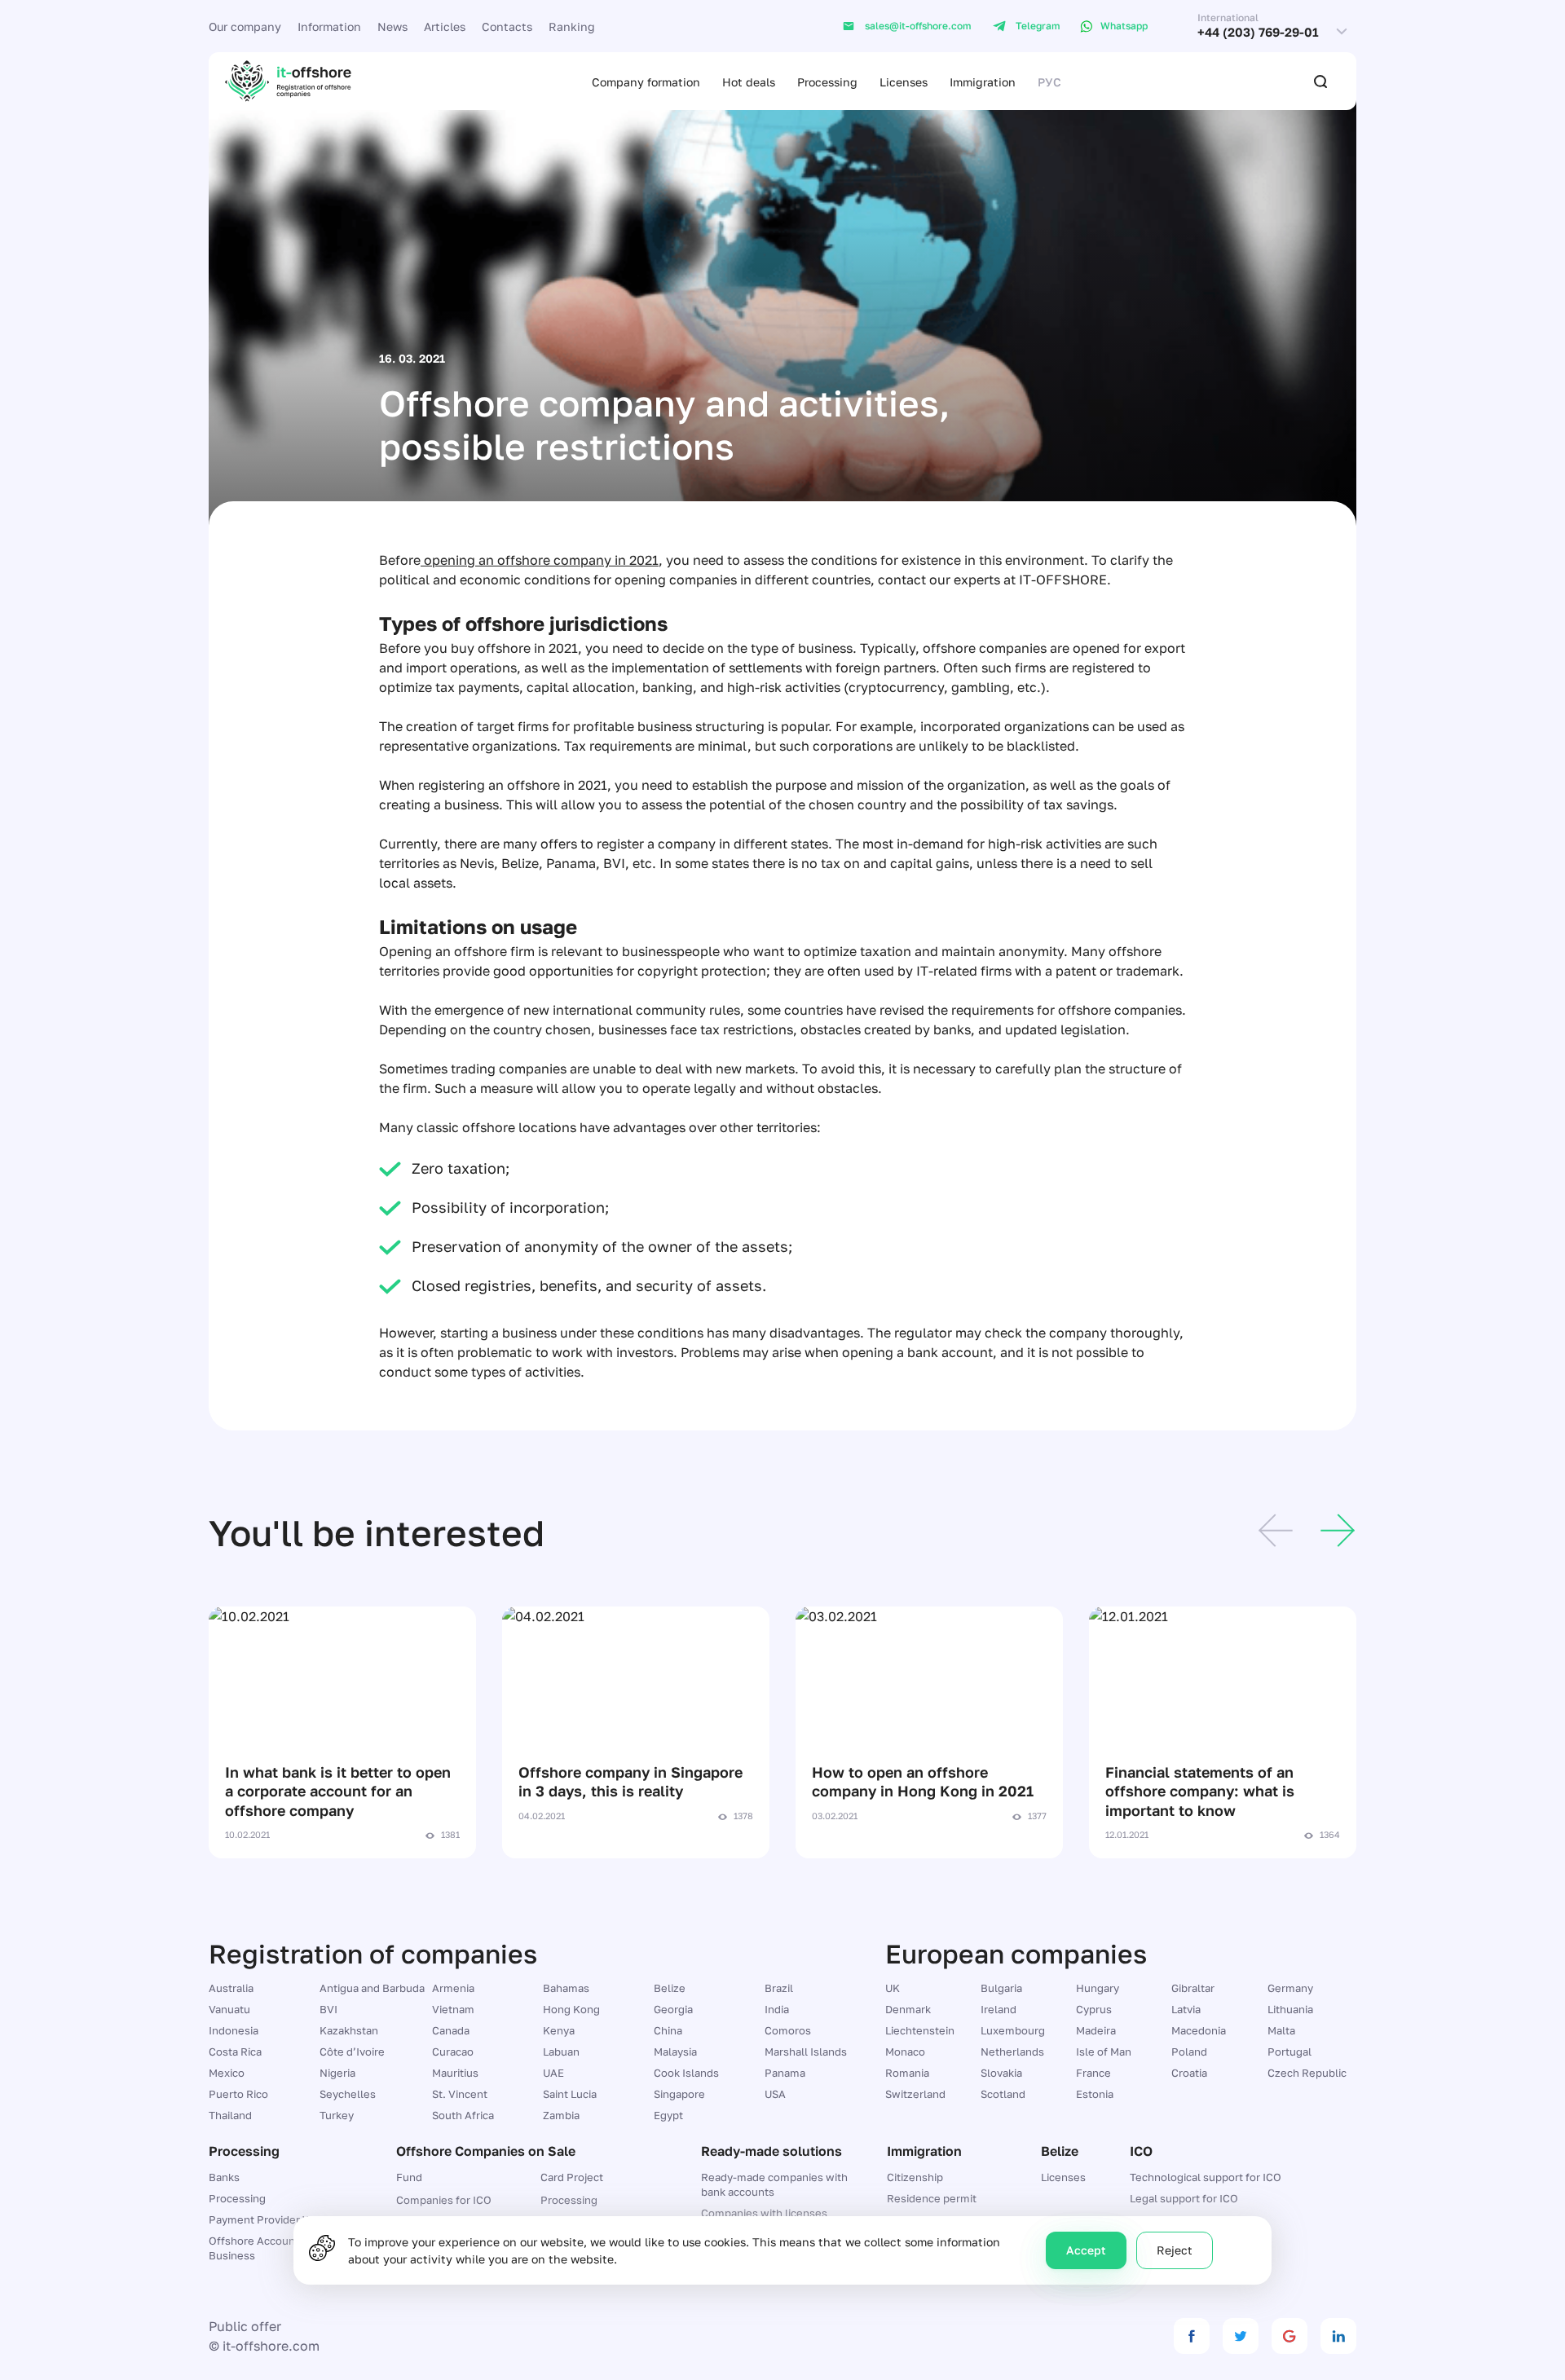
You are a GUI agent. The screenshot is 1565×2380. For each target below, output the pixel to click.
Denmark (908, 2009)
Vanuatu (229, 2009)
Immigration (983, 82)
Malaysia (675, 2052)
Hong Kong (571, 2009)
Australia (231, 1988)
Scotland (1003, 2094)
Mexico (227, 2073)
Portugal (1289, 2052)
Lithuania (1290, 2009)
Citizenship (915, 2177)
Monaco (905, 2052)
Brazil (779, 1988)
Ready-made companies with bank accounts (774, 2184)
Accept (1086, 2250)
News (392, 26)
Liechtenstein (920, 2030)
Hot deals (749, 82)
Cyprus (1094, 2009)
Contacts (507, 26)
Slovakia (1001, 2073)
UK (893, 1988)
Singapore (679, 2094)
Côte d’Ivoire (352, 2052)
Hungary (1098, 1988)
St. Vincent (460, 2094)
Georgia (673, 2009)
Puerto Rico (238, 2094)
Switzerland (915, 2094)
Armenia (453, 1988)
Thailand (230, 2115)
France (1093, 2073)
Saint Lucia (570, 2094)
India (777, 2009)
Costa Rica (235, 2052)
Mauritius (455, 2073)
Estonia (1095, 2094)
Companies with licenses (764, 2213)
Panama (785, 2073)
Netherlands (1012, 2052)
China (668, 2030)
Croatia (1189, 2073)
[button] (1276, 1533)
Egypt (668, 2115)
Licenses (904, 82)
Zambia (561, 2115)
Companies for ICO (444, 2200)
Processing (827, 82)
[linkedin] (1338, 2336)
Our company (245, 26)
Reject (1175, 2250)
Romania (907, 2073)
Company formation (646, 82)
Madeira (1096, 2030)
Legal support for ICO (1184, 2198)
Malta (1281, 2030)
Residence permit (932, 2198)
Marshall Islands (806, 2052)
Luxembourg (1013, 2030)
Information (329, 26)
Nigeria (337, 2073)
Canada (451, 2030)
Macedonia (1199, 2030)
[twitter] (1241, 2336)
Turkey (337, 2115)
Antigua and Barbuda (372, 1988)
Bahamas (566, 1988)
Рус (1049, 82)
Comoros (788, 2030)
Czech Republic (1307, 2073)
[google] (1289, 2336)
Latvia (1186, 2009)
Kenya (559, 2030)
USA (775, 2094)
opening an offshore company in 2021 (540, 560)
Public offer (245, 2326)
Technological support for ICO (1206, 2177)
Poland (1189, 2052)
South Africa (463, 2115)
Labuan (561, 2052)
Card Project (572, 2177)
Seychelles (348, 2094)
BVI (328, 2009)
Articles (445, 26)
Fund (409, 2177)
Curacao (453, 2052)
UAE (553, 2073)
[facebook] (1192, 2336)
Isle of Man (1104, 2052)
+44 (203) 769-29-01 (1258, 32)
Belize (670, 1988)
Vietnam (453, 2009)
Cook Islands (686, 2073)
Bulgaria (1001, 1988)
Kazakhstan (349, 2030)
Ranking (572, 26)
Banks (224, 2177)
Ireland (999, 2009)
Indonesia (234, 2030)
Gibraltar (1193, 1988)
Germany (1290, 1988)
